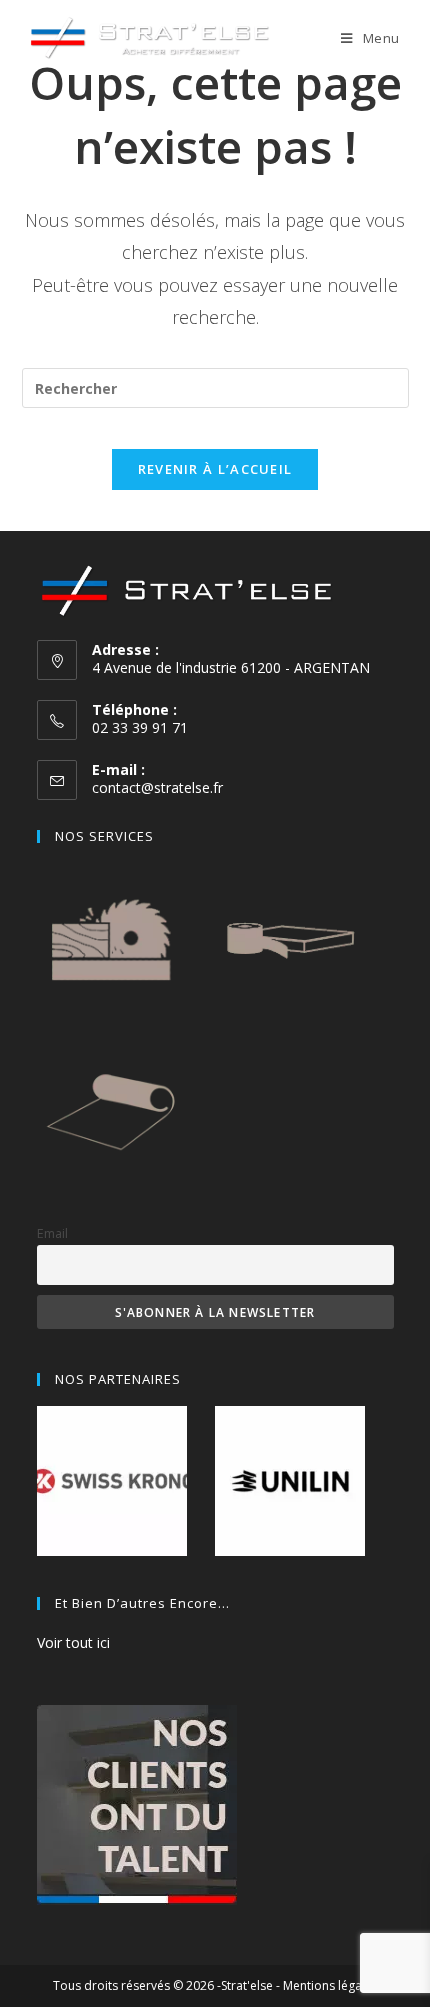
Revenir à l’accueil (215, 469)
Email (52, 1233)
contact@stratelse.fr (157, 787)
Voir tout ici (73, 1642)
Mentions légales (330, 1985)
